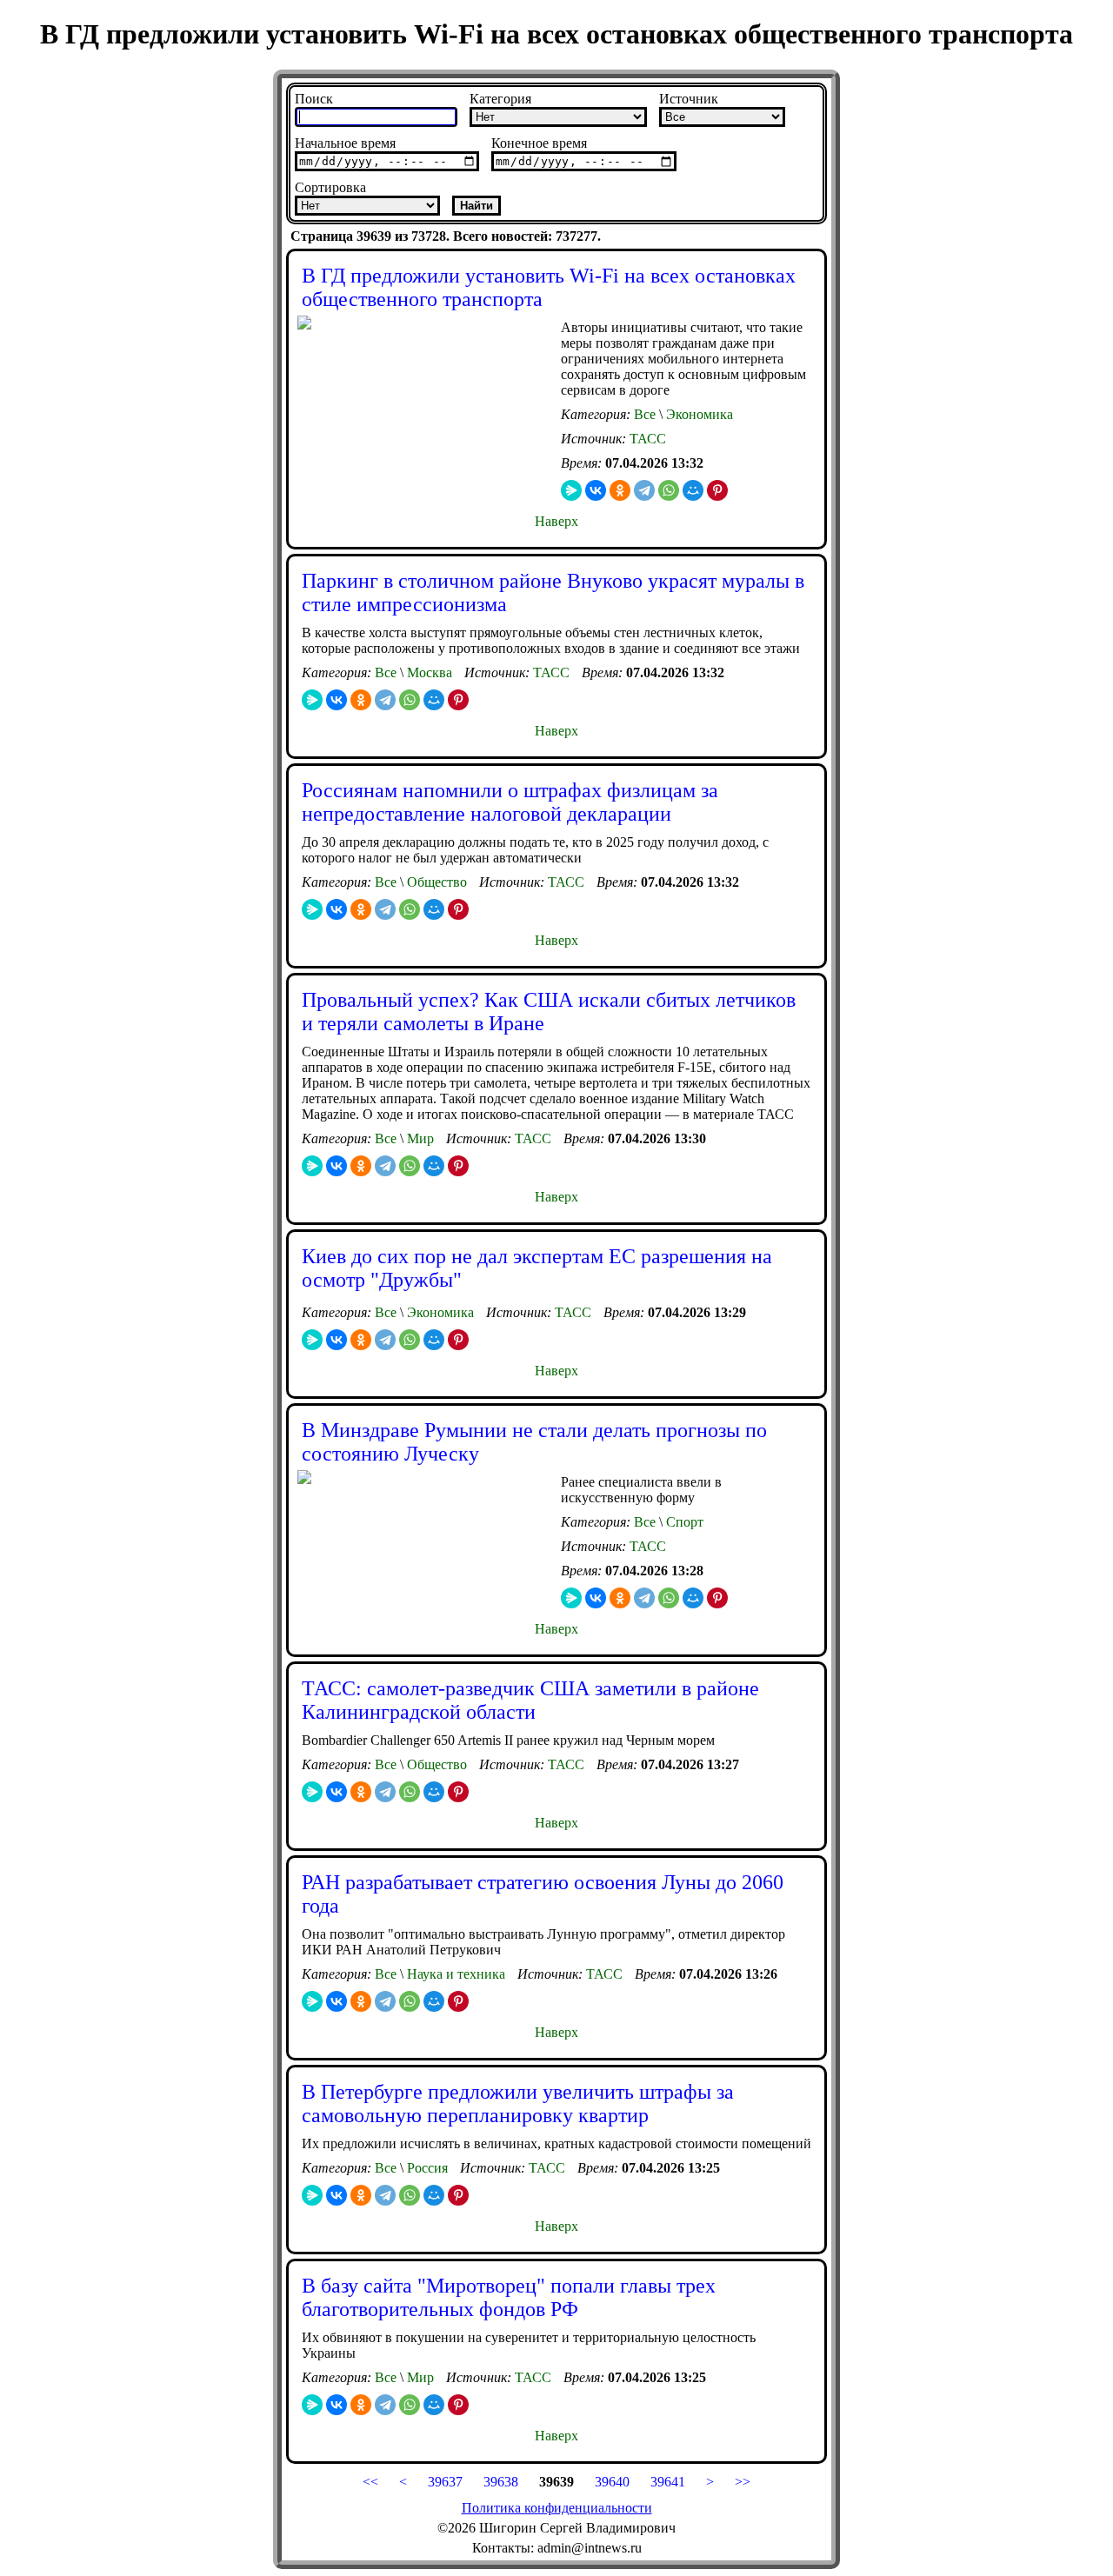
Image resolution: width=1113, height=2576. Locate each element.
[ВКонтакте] (596, 490)
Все (645, 414)
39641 (668, 2482)
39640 (610, 2482)
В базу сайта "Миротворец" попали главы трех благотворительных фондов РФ (509, 2297)
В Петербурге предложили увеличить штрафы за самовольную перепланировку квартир (518, 2103)
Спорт (683, 1522)
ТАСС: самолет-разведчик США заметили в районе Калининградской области (530, 1700)
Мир (419, 1138)
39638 (501, 2482)
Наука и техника (454, 1974)
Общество (435, 882)
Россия (426, 2168)
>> (743, 2482)
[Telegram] (644, 490)
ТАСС (648, 439)
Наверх (556, 521)
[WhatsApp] (669, 490)
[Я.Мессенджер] (571, 490)
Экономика (698, 414)
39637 (445, 2482)
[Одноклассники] (620, 490)
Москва (428, 672)
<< (370, 2482)
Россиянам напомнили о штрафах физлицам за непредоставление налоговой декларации (510, 802)
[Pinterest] (717, 490)
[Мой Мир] (693, 490)
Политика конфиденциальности (557, 2508)
